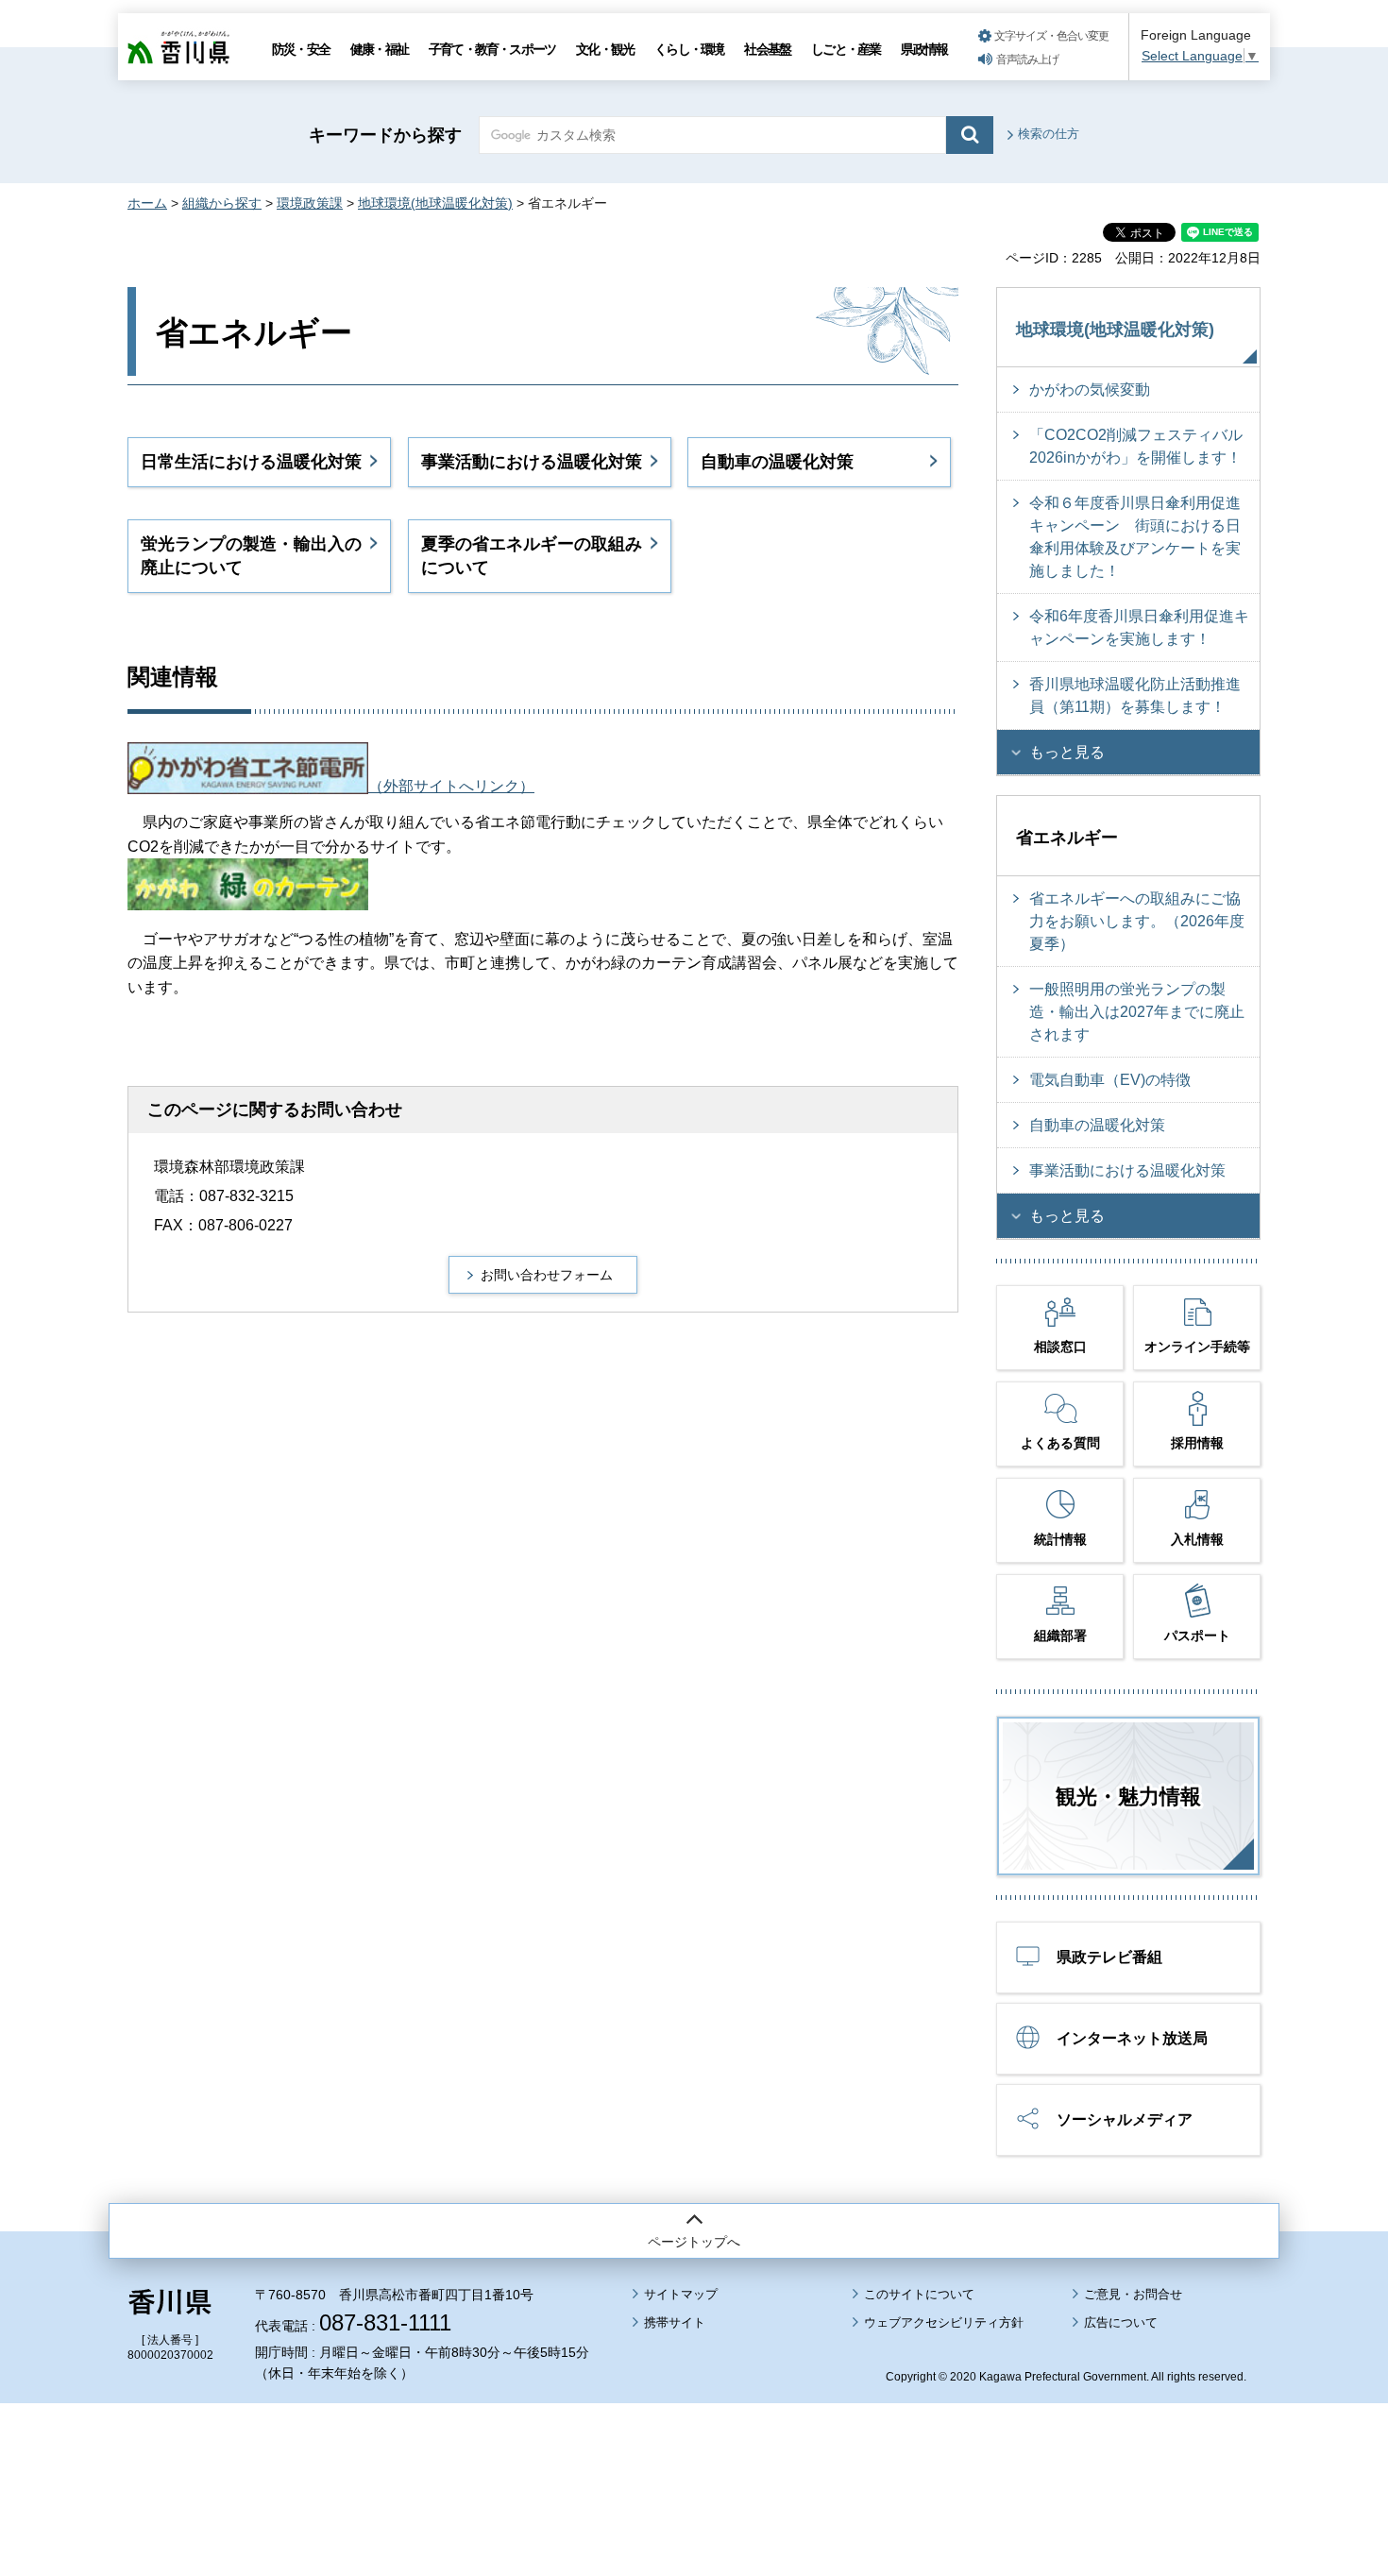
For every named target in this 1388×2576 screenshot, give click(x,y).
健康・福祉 (379, 49)
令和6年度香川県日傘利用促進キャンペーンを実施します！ (1139, 627)
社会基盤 (767, 49)
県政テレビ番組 (1109, 1957)
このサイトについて (919, 2294)
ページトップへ (694, 2242)
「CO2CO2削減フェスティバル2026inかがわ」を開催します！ (1136, 446)
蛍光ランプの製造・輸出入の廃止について (251, 556)
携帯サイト (675, 2322)
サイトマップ (681, 2294)
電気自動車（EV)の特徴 (1110, 1080)
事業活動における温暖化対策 (532, 462)
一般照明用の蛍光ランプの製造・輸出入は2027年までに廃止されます (1137, 1012)
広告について (1121, 2322)
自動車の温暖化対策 (777, 462)
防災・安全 (301, 49)
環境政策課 (310, 203)
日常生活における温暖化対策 (251, 462)
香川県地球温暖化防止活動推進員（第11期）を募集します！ (1135, 695)
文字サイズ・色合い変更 (1051, 36)
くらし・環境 (689, 49)
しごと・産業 (846, 49)
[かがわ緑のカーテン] (248, 902)
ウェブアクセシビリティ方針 (944, 2322)
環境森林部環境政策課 (229, 1167)
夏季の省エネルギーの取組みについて (532, 556)
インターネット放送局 (1132, 2038)
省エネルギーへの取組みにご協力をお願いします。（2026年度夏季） (1137, 921)
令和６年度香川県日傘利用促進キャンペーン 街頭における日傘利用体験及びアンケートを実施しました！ (1135, 537)
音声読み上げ (1027, 59)
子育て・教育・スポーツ (492, 49)
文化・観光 (605, 49)
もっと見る (1067, 752)
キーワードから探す (385, 135)
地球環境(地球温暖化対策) (435, 203)
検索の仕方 (1049, 134)
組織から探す (222, 203)
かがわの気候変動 (1090, 390)
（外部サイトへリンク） (451, 786)
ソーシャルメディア (1125, 2119)
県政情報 (924, 49)
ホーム (147, 203)
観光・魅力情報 (1128, 1796)
